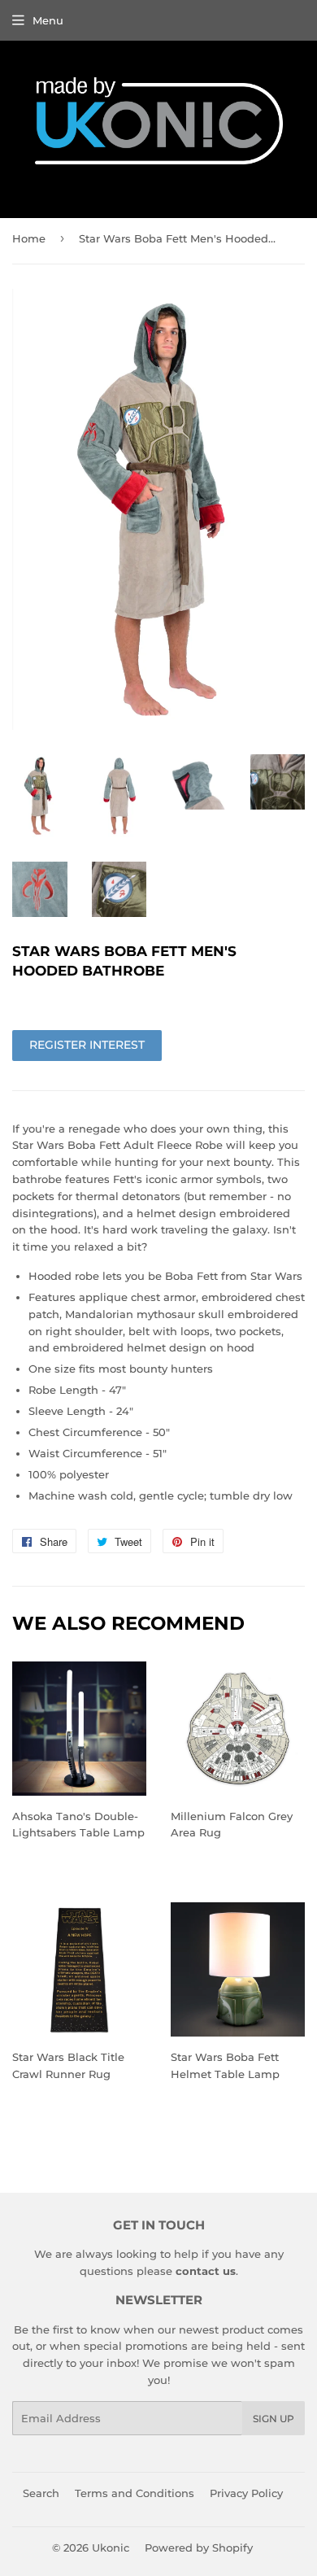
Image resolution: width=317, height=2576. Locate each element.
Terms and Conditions (135, 2493)
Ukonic (111, 2548)
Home (29, 238)
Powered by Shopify (199, 2548)
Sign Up (274, 2419)
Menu (48, 20)
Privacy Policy (246, 2493)
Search (41, 2493)
